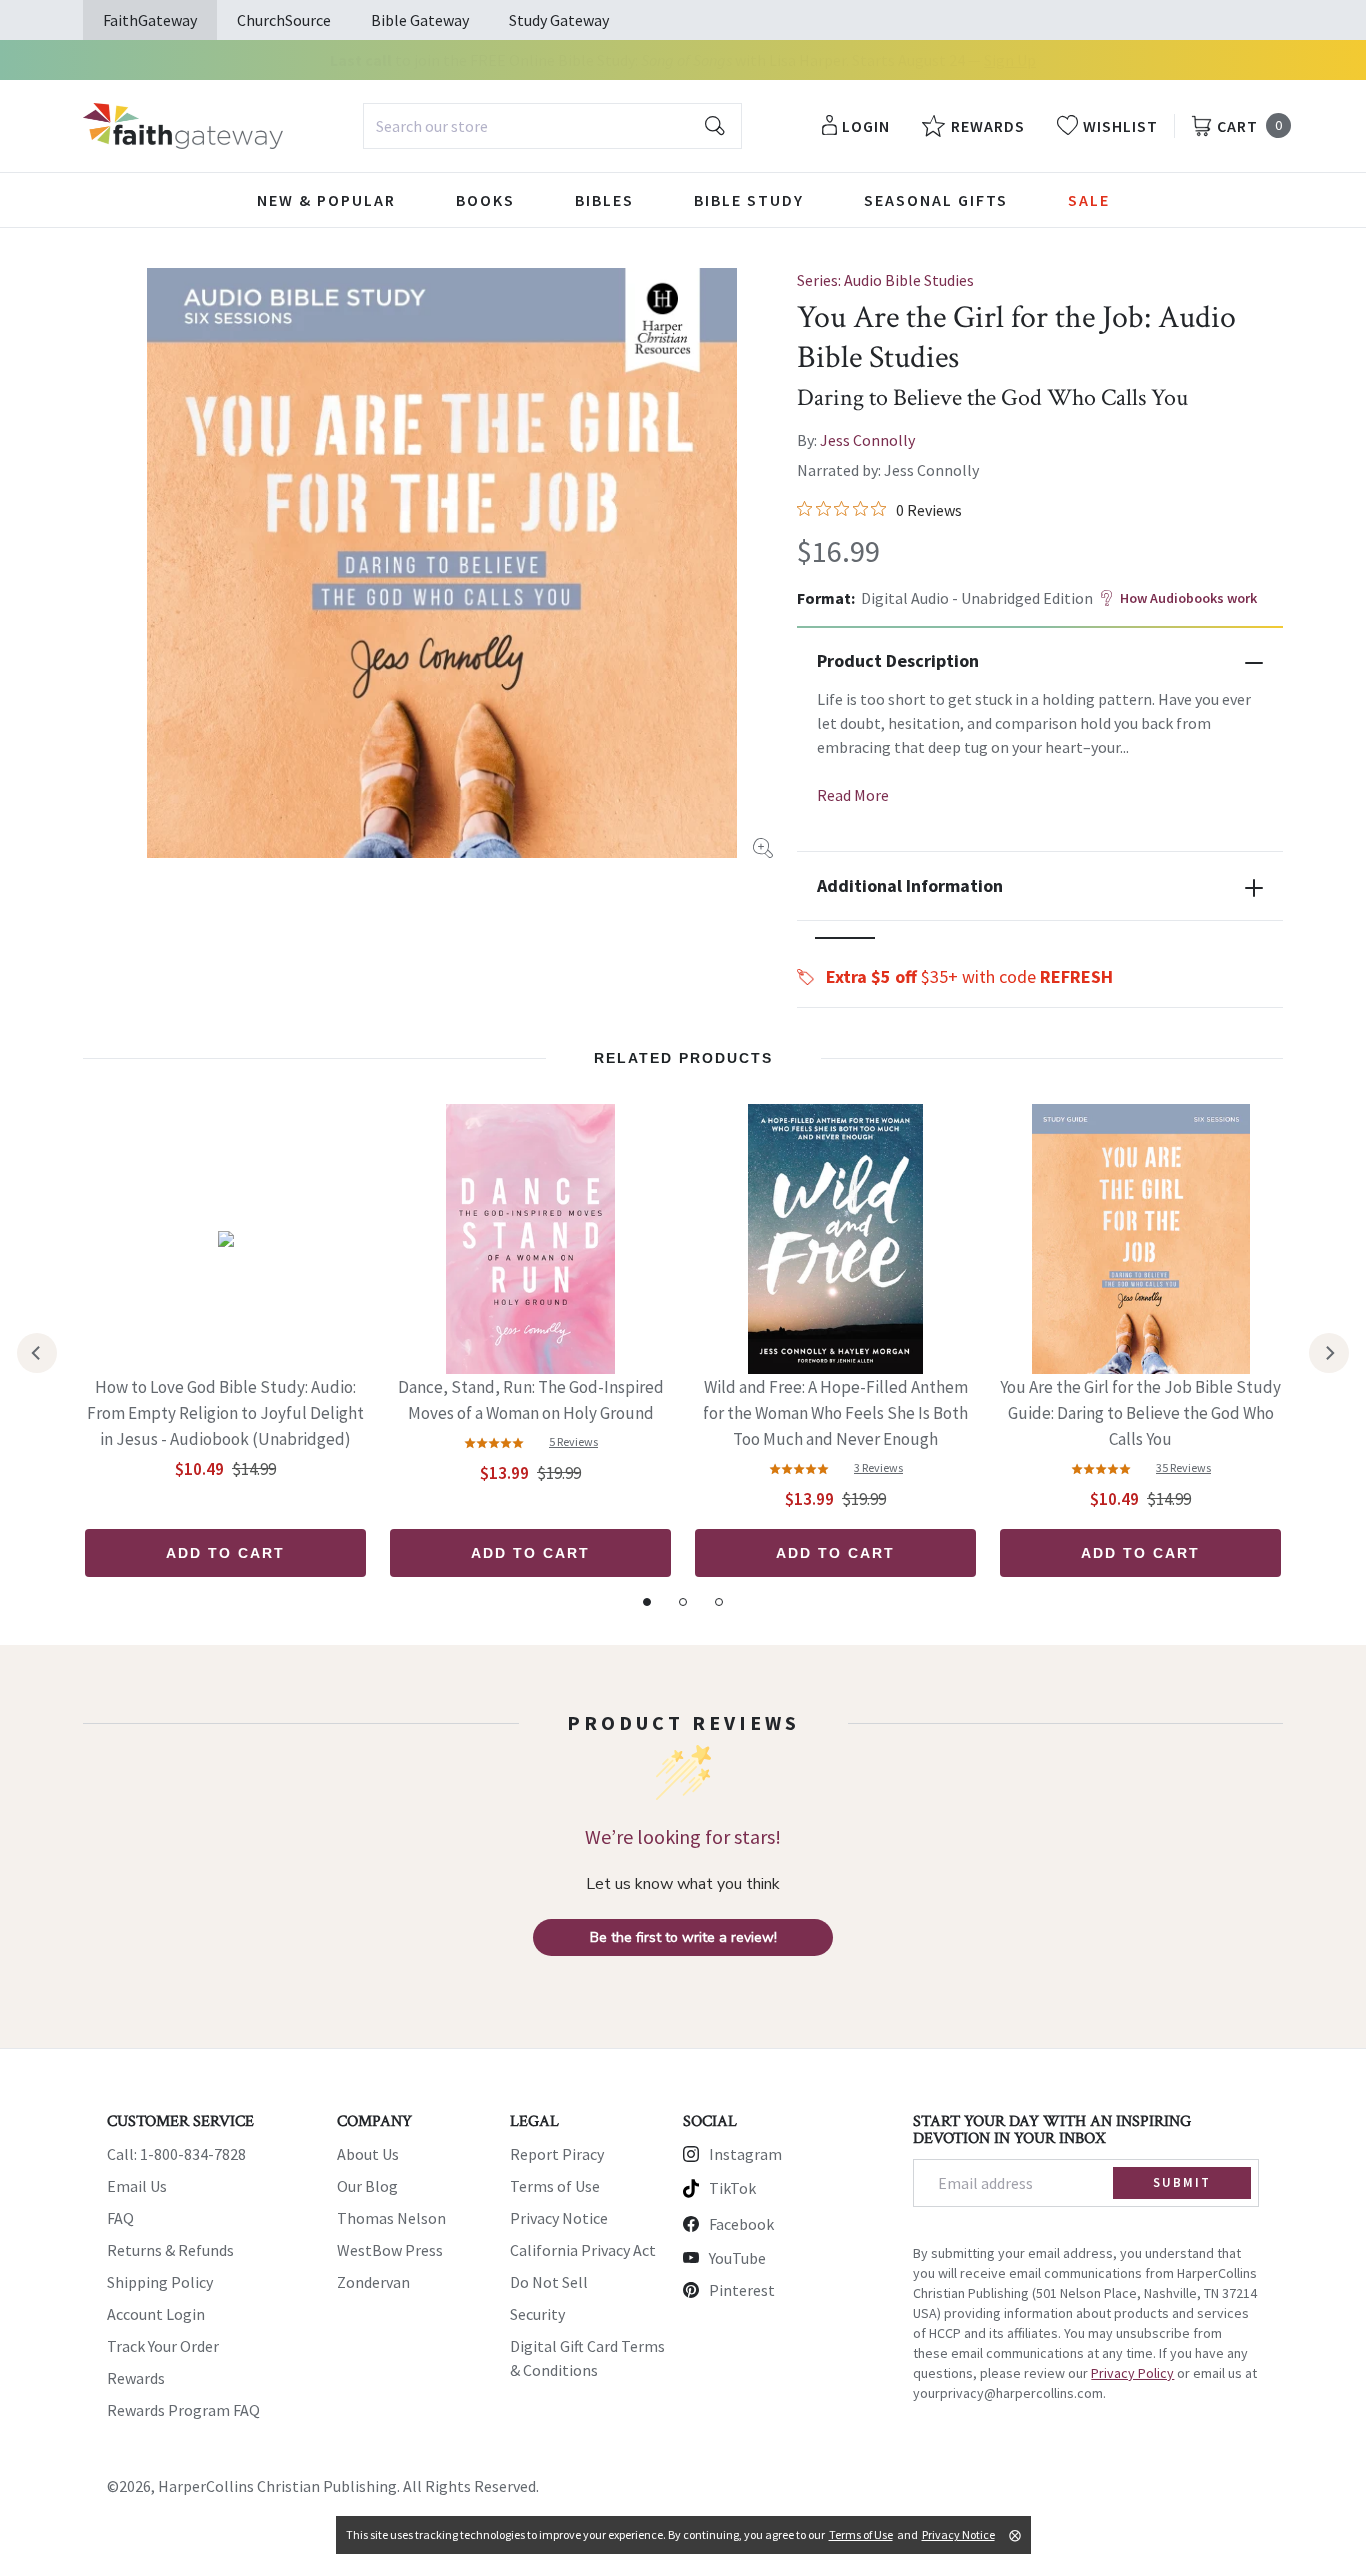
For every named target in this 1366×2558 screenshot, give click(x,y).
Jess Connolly (867, 440)
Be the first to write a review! (683, 1937)
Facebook (741, 2224)
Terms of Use (555, 2186)
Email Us (137, 2186)
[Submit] (715, 126)
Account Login (156, 2314)
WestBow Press (390, 2250)
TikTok (732, 2188)
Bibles (604, 200)
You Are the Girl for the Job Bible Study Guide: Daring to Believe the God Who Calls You (1140, 1413)
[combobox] (552, 126)
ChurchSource (284, 20)
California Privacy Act (583, 2250)
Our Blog (367, 2186)
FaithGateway (150, 20)
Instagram (745, 2154)
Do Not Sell (549, 2282)
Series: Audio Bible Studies (885, 280)
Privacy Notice (559, 2218)
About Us (368, 2154)
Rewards (136, 2378)
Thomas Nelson (391, 2218)
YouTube (737, 2258)
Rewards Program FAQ (183, 2410)
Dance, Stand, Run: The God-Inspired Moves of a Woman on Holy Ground (531, 1400)
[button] (845, 938)
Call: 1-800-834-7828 (176, 2154)
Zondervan (373, 2282)
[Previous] (37, 1353)
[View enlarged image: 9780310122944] (442, 563)
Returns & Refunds (170, 2250)
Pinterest (742, 2290)
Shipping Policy (160, 2282)
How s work (1188, 598)
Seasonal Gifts (936, 200)
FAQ (120, 2218)
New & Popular (326, 200)
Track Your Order (163, 2346)
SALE (1089, 200)
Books (485, 200)
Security (537, 2314)
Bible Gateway (420, 20)
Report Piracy (557, 2154)
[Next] (1329, 1353)
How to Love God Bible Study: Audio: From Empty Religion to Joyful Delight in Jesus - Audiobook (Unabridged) (225, 1413)
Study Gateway (559, 20)
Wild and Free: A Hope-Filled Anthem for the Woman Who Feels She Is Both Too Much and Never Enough (835, 1413)
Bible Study (749, 200)
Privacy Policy (1132, 2373)
